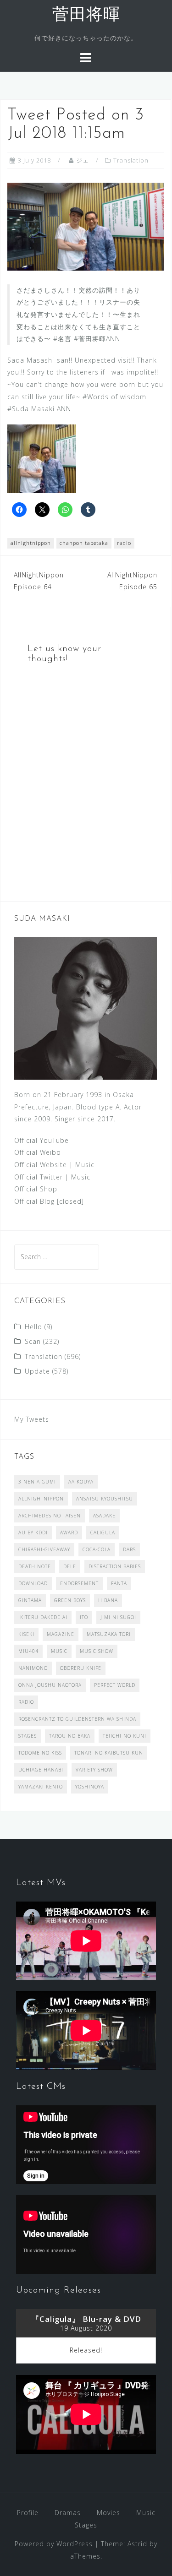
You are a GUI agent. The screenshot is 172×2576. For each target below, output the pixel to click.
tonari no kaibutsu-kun (109, 1753)
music (59, 1651)
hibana (108, 1600)
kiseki (26, 1634)
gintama (30, 1600)
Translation (131, 160)
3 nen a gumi (37, 1482)
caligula (103, 1533)
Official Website (41, 1165)
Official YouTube (42, 1140)
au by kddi (33, 1533)
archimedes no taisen (50, 1516)
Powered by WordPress (54, 2544)
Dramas (68, 2513)
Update (37, 1371)
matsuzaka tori (109, 1634)
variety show (94, 1770)
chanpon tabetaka (84, 543)
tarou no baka (70, 1736)
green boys (70, 1600)
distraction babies (115, 1566)
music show (97, 1651)
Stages (86, 2525)
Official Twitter (39, 1177)
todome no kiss (40, 1753)
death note (35, 1566)
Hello (33, 1327)
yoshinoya (90, 1787)
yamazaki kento (41, 1787)
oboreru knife (81, 1668)
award (69, 1533)
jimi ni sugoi (118, 1617)
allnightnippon (31, 543)
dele (70, 1566)
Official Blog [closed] (49, 1201)
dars (129, 1549)
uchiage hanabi (41, 1770)
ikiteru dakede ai (43, 1617)
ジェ (83, 160)
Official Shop (36, 1189)
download (33, 1583)
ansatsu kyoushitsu (105, 1499)
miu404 (28, 1651)
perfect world (115, 1685)
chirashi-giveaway (44, 1549)
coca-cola (97, 1549)
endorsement (79, 1583)
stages (28, 1736)
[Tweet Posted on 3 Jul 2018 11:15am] (86, 226)
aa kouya (81, 1482)
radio (124, 543)
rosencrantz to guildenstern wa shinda (77, 1719)
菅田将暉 (86, 16)
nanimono (33, 1668)
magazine (61, 1634)
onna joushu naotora (50, 1685)
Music (85, 1165)
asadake (104, 1516)
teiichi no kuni (125, 1736)
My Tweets (32, 1419)
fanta (119, 1583)
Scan (33, 1341)
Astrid (137, 2544)
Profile (28, 2513)
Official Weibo (38, 1152)
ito (84, 1617)
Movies (108, 2513)
